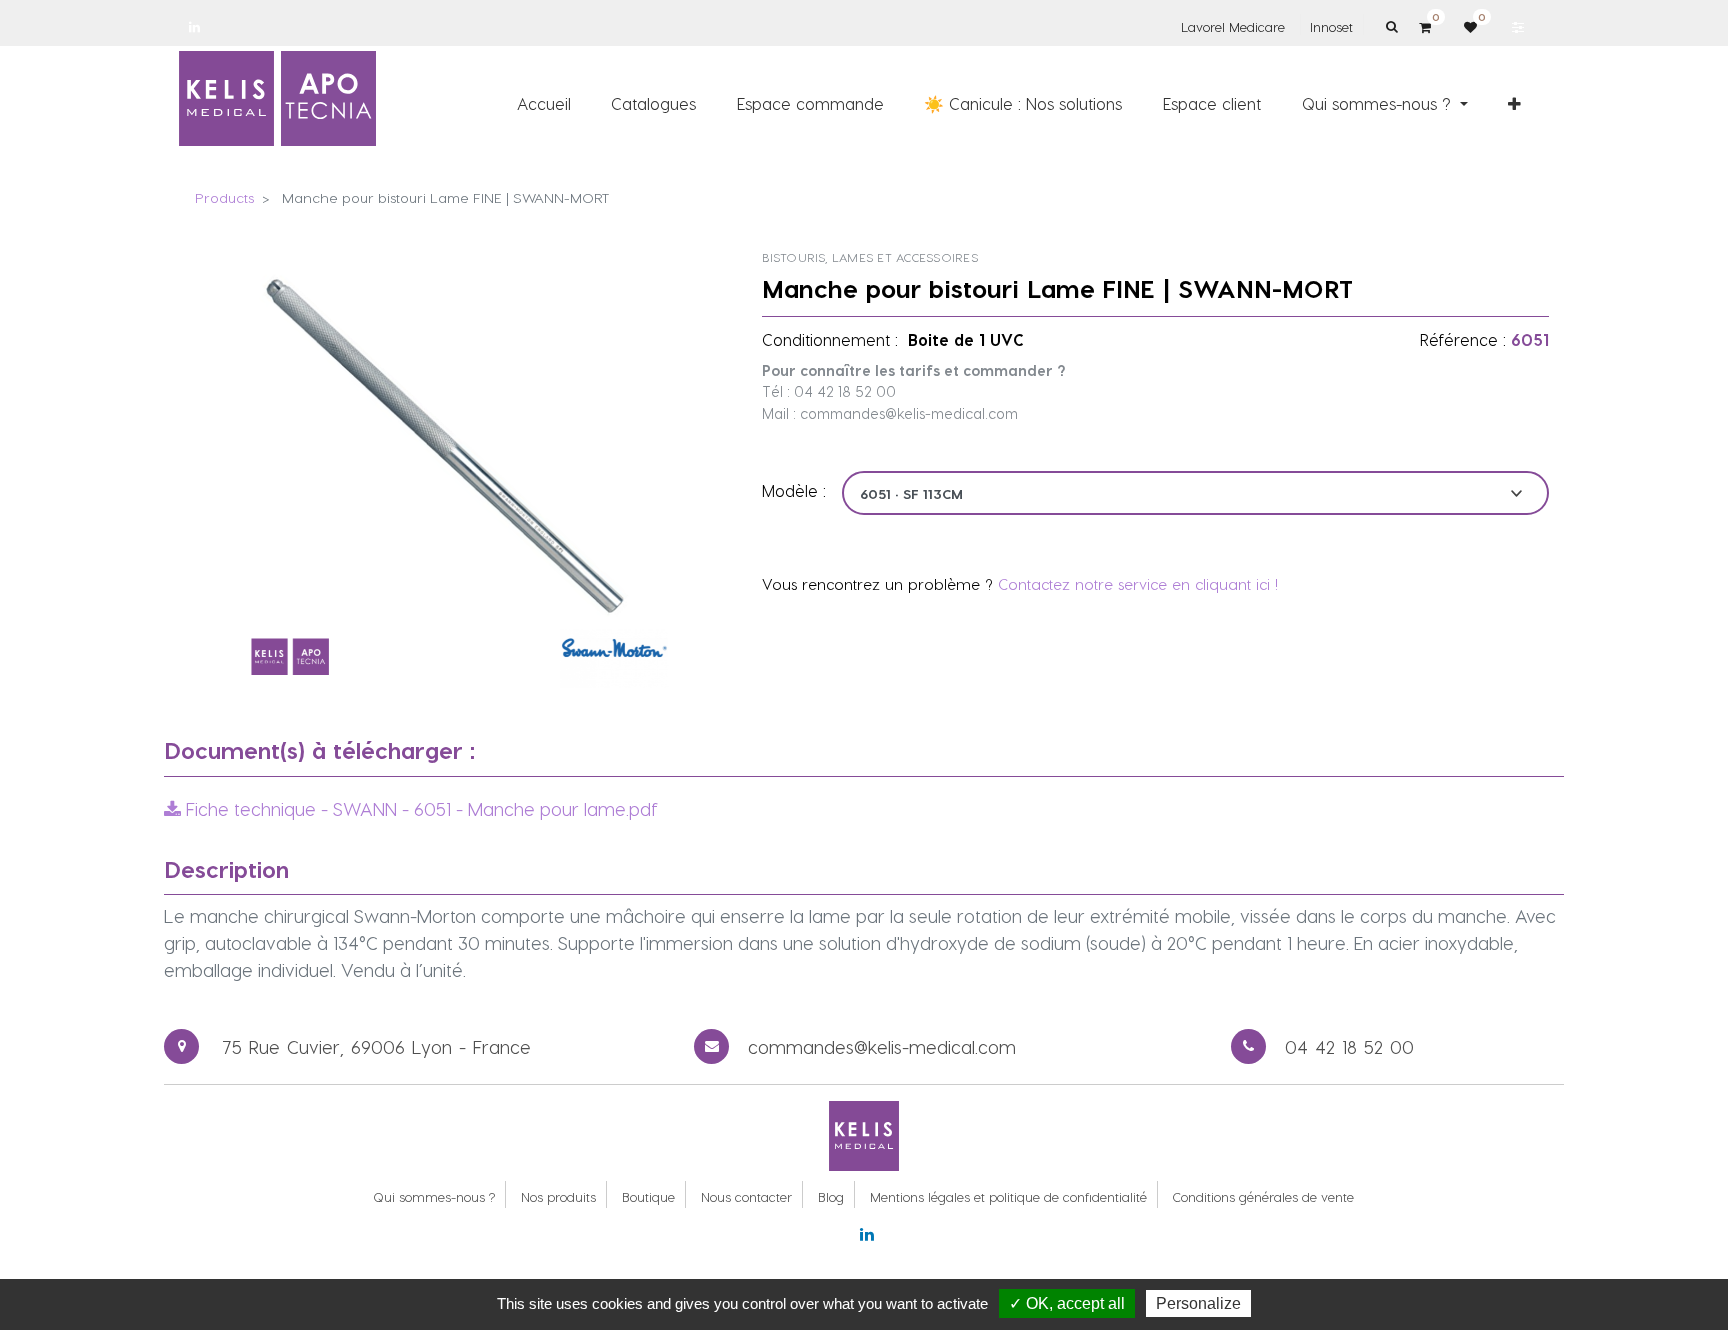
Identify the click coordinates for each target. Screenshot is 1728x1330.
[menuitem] (544, 103)
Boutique (648, 1196)
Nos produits (558, 1196)
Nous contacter (746, 1196)
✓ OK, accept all (1067, 1303)
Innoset (1331, 26)
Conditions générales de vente (1263, 1196)
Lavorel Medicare (1233, 26)
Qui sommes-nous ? (434, 1196)
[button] (1514, 103)
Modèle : (794, 490)
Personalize (1198, 1303)
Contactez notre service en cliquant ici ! (1138, 584)
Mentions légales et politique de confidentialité (1008, 1196)
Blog (831, 1196)
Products (224, 197)
